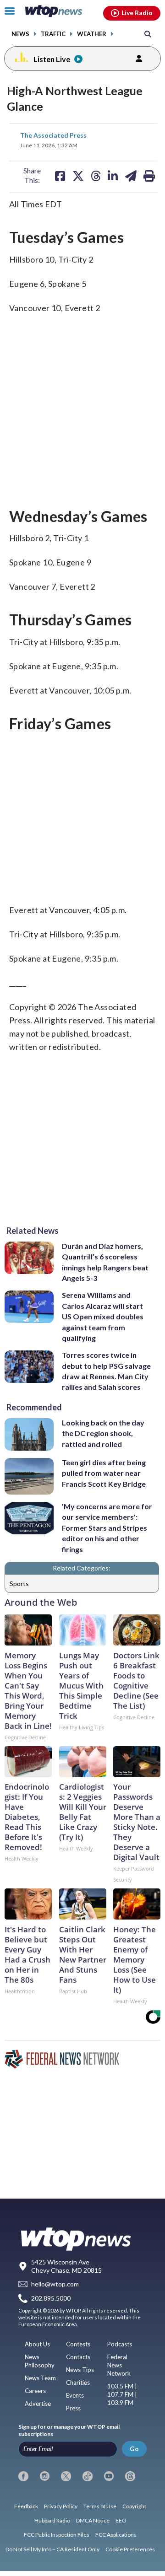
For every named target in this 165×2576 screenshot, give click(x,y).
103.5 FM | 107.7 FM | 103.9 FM (122, 2394)
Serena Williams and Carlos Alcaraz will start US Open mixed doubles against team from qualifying (103, 1316)
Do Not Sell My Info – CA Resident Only (52, 2549)
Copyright (134, 2506)
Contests (78, 2344)
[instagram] (45, 2476)
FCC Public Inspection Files (57, 2535)
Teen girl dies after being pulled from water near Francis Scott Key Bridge (104, 1473)
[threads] (130, 2476)
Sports (19, 1584)
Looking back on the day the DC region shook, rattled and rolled (103, 1433)
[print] (149, 176)
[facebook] (23, 2476)
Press (73, 2408)
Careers (35, 2391)
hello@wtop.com (55, 2284)
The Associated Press (53, 135)
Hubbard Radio (52, 2520)
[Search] (148, 34)
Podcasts (120, 2344)
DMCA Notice (93, 2520)
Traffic (53, 34)
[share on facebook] (60, 176)
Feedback (26, 2506)
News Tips (80, 2370)
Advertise (38, 2404)
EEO (121, 2520)
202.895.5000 (51, 2298)
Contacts (78, 2357)
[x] (66, 2476)
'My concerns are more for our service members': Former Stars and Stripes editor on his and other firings (107, 1528)
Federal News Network (119, 2365)
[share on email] (131, 176)
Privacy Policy (61, 2506)
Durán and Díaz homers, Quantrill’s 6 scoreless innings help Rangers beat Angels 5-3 (105, 1262)
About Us (37, 2344)
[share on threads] (96, 176)
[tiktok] (88, 2476)
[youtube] (109, 2476)
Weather (92, 34)
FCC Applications (116, 2535)
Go (134, 2449)
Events (75, 2395)
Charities (78, 2382)
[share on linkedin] (113, 176)
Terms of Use (100, 2506)
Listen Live (52, 59)
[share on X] (78, 176)
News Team (40, 2378)
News (20, 34)
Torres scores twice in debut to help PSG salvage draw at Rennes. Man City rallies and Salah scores (106, 1371)
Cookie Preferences (130, 2549)
